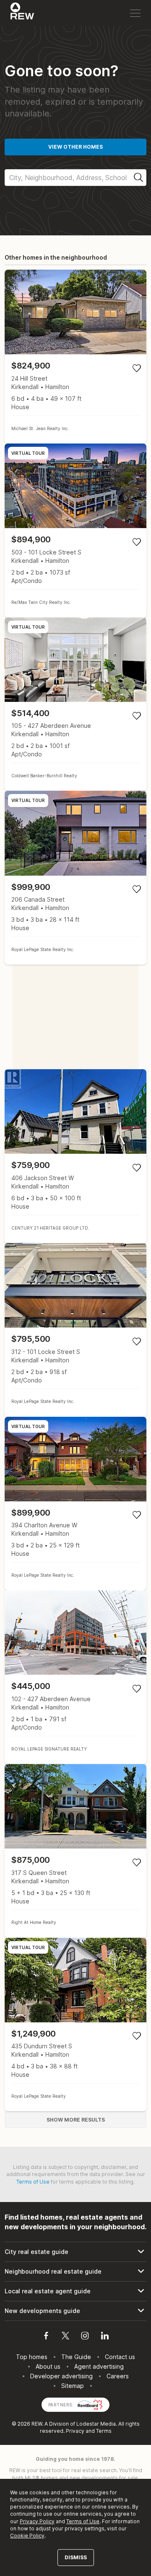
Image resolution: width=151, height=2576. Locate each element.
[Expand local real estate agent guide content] (75, 2291)
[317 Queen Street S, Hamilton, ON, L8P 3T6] (75, 1851)
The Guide (76, 2357)
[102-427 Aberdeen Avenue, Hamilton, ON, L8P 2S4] (75, 1677)
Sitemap (73, 2386)
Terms (104, 2431)
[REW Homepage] (22, 13)
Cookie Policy (27, 2536)
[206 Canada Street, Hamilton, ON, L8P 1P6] (75, 878)
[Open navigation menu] (135, 13)
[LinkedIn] (105, 2337)
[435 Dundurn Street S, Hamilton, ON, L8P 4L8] (75, 2025)
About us (48, 2366)
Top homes (32, 2357)
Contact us (120, 2357)
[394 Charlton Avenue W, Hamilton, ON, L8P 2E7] (75, 1504)
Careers (118, 2376)
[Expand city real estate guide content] (75, 2252)
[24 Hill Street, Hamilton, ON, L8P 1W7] (75, 357)
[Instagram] (85, 2337)
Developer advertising (61, 2376)
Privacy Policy (37, 2521)
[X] (65, 2337)
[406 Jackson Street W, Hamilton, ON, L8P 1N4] (75, 1156)
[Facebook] (46, 2337)
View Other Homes (75, 147)
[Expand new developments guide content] (75, 2311)
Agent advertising (99, 2366)
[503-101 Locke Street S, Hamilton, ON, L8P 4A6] (75, 530)
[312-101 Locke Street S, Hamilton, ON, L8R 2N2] (75, 1330)
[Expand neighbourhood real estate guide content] (75, 2272)
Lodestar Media (96, 2424)
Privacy (75, 2431)
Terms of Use (33, 2182)
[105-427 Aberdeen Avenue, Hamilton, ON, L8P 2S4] (75, 704)
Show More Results (76, 2120)
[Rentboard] (90, 2404)
